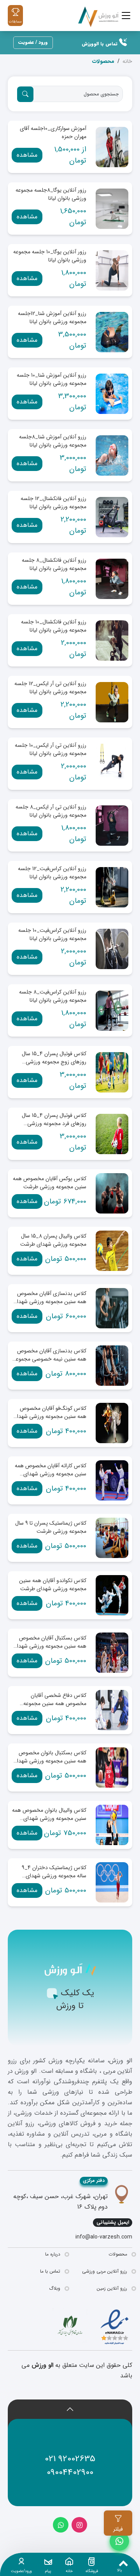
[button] (70, 2411)
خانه (127, 61)
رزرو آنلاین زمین (112, 2288)
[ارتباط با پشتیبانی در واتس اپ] (119, 2541)
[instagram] (79, 2525)
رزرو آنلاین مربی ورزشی (105, 2271)
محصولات (118, 2254)
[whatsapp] (61, 2525)
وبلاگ (55, 2288)
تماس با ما (50, 2271)
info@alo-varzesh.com (104, 2237)
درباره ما (53, 2254)
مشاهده (27, 155)
